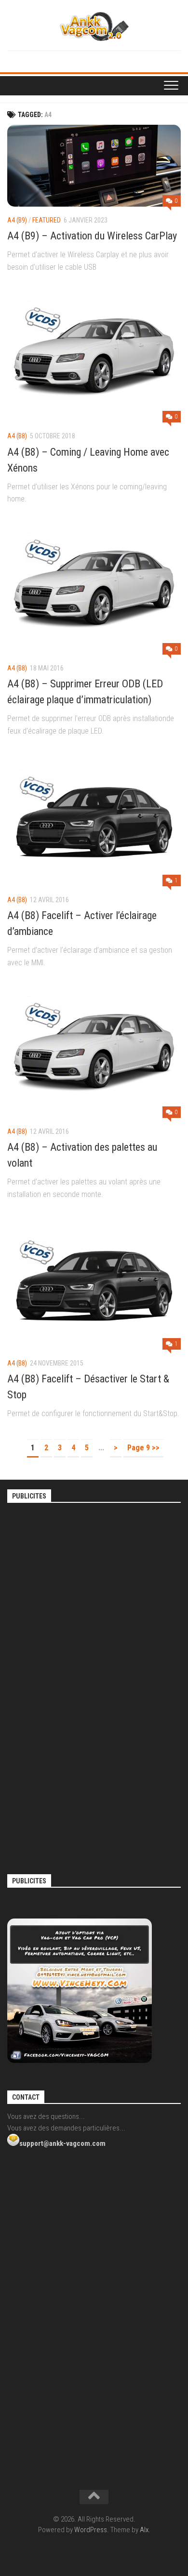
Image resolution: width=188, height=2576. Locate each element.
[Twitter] (102, 60)
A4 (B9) (17, 220)
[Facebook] (86, 60)
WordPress (91, 2530)
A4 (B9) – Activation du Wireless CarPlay (92, 236)
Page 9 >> (143, 1448)
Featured (47, 220)
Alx (144, 2530)
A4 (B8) (17, 436)
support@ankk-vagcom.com (62, 2143)
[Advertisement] (80, 1654)
